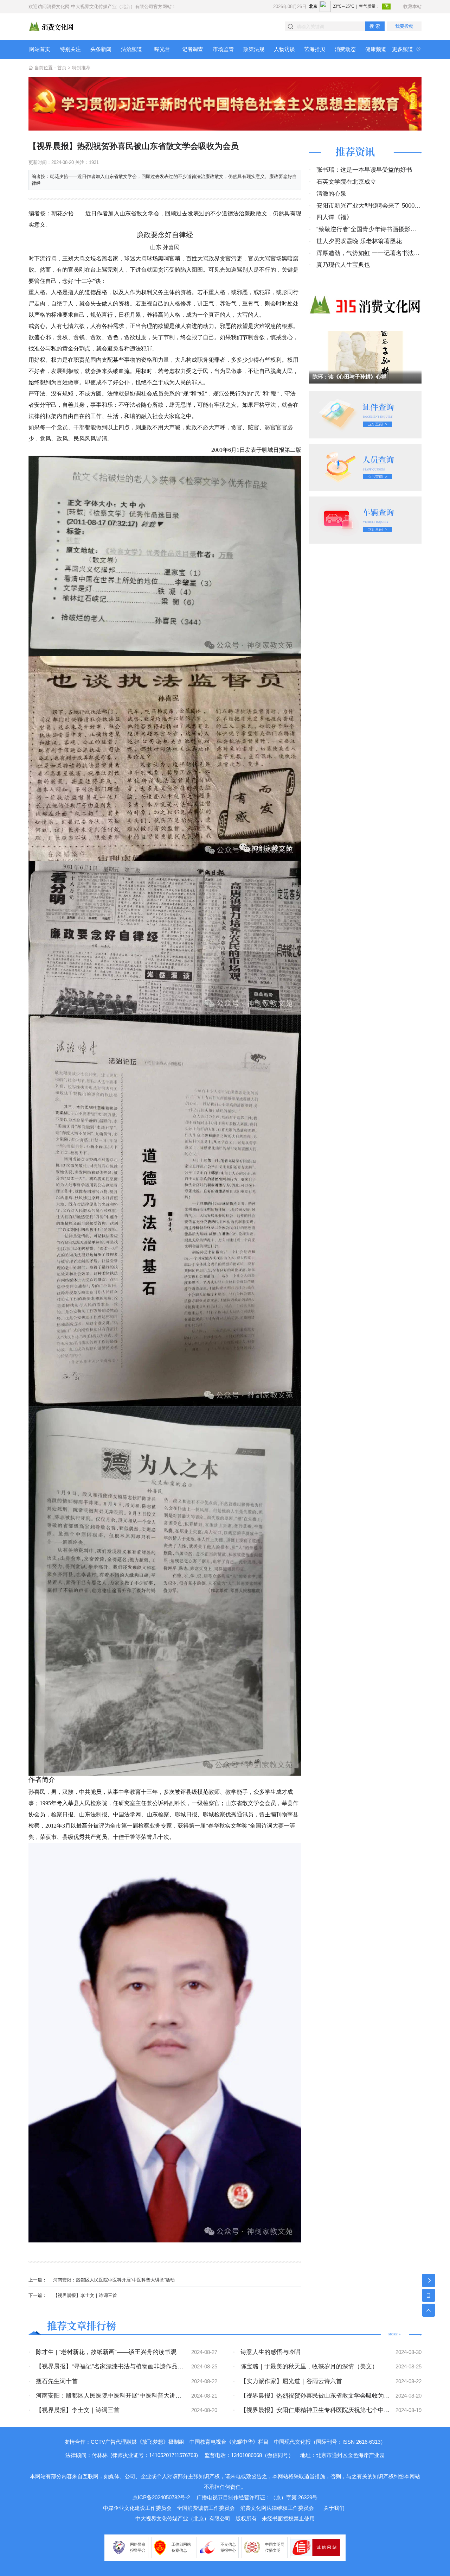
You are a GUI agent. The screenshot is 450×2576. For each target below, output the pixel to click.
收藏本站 (412, 7)
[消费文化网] (51, 26)
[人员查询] (365, 467)
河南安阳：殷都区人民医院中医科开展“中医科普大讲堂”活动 (114, 2280)
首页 (62, 68)
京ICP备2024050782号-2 (161, 2497)
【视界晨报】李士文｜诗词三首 (85, 2295)
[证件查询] (365, 414)
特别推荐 (81, 68)
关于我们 (334, 2508)
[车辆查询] (365, 520)
